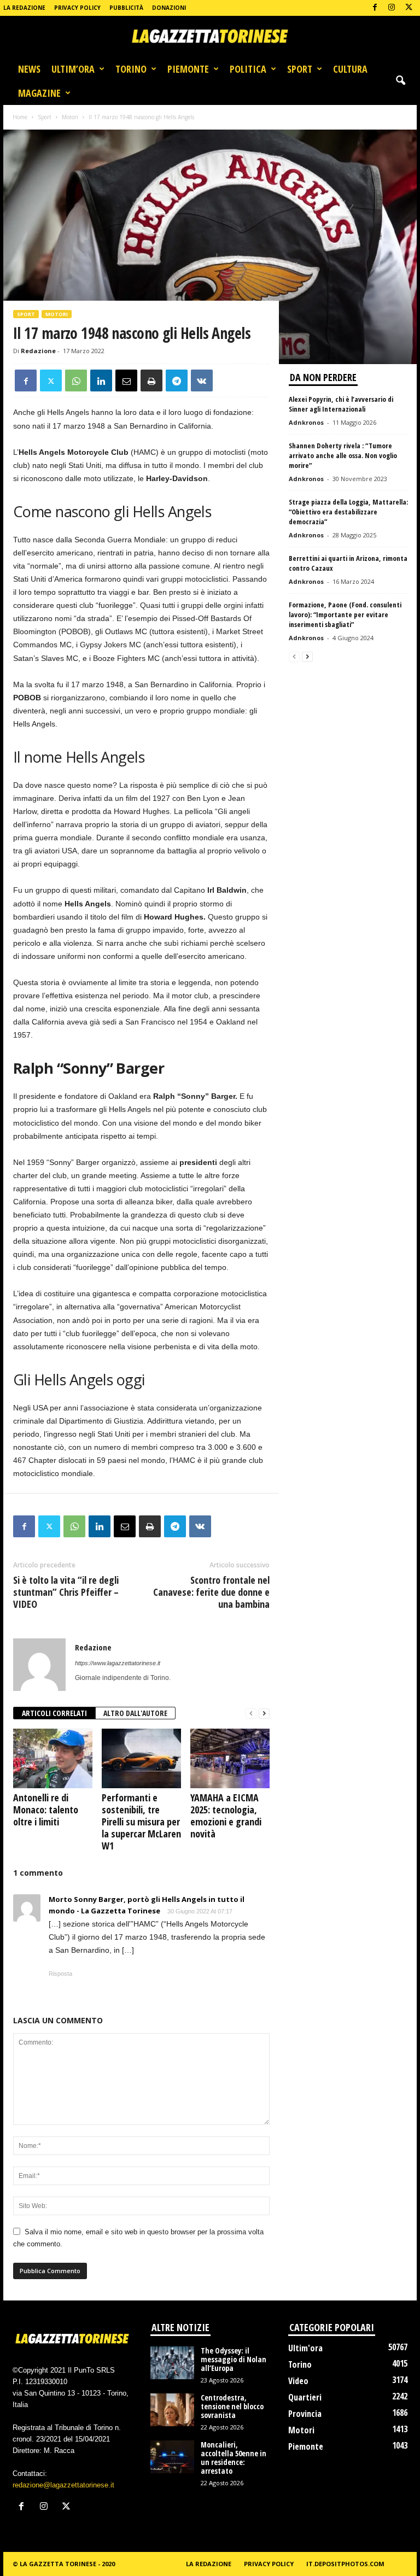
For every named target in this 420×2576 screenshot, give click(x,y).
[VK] (202, 380)
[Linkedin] (101, 380)
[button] (400, 81)
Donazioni (169, 8)
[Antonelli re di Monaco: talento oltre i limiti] (53, 1758)
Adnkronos (306, 422)
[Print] (151, 380)
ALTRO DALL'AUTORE (135, 1713)
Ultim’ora (73, 69)
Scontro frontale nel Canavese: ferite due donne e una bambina (211, 1592)
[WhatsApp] (76, 380)
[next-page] (264, 1714)
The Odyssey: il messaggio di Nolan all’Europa (234, 2359)
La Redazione (24, 8)
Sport (300, 69)
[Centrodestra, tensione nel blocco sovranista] (172, 2410)
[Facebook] (375, 8)
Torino (131, 69)
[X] (409, 8)
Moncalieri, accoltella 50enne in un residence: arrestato (234, 2458)
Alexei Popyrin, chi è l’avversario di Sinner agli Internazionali (341, 404)
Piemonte (188, 69)
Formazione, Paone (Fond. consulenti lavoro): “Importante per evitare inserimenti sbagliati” (345, 614)
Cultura (350, 69)
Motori (70, 117)
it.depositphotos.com (345, 2564)
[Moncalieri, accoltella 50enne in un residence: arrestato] (172, 2457)
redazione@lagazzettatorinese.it (63, 2485)
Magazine (39, 93)
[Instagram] (392, 8)
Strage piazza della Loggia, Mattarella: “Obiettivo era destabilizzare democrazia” (348, 512)
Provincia (305, 2414)
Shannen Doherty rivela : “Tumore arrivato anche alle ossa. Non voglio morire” (343, 455)
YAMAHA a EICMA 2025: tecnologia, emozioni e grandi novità (226, 1816)
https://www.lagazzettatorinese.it (118, 1663)
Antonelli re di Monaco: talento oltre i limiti (46, 1810)
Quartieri (305, 2397)
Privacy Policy (77, 8)
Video (298, 2381)
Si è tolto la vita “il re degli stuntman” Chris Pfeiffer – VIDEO (66, 1592)
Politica (248, 69)
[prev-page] (251, 1714)
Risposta (60, 1974)
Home (20, 117)
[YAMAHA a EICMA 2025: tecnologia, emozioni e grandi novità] (230, 1758)
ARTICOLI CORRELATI (54, 1713)
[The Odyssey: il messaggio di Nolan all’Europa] (172, 2363)
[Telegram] (177, 380)
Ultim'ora (305, 2348)
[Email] (126, 380)
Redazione (38, 351)
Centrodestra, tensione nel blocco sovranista (232, 2406)
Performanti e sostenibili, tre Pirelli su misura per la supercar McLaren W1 (141, 1822)
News (29, 69)
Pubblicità (126, 8)
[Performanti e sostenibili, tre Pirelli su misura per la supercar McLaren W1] (141, 1758)
